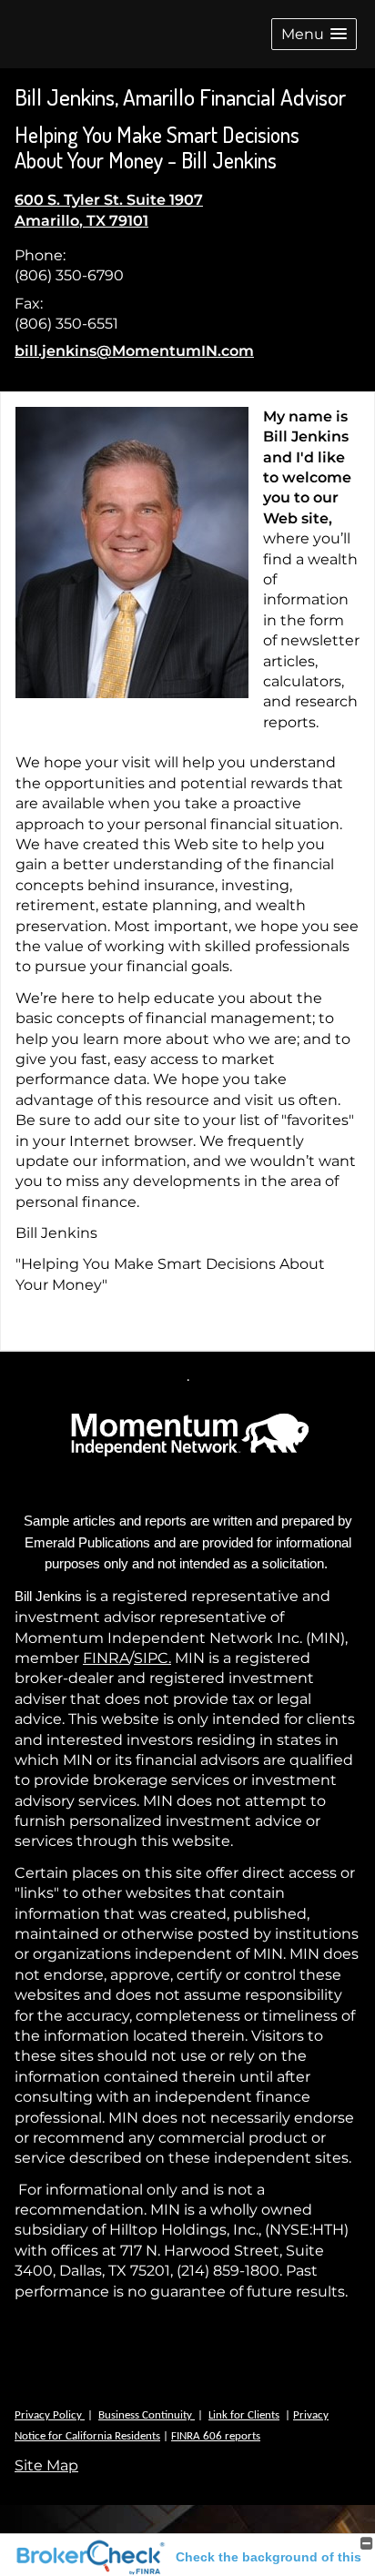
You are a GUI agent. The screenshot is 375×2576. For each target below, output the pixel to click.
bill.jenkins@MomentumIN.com (134, 351)
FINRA (106, 1658)
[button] (314, 34)
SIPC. (152, 1658)
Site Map (46, 2465)
